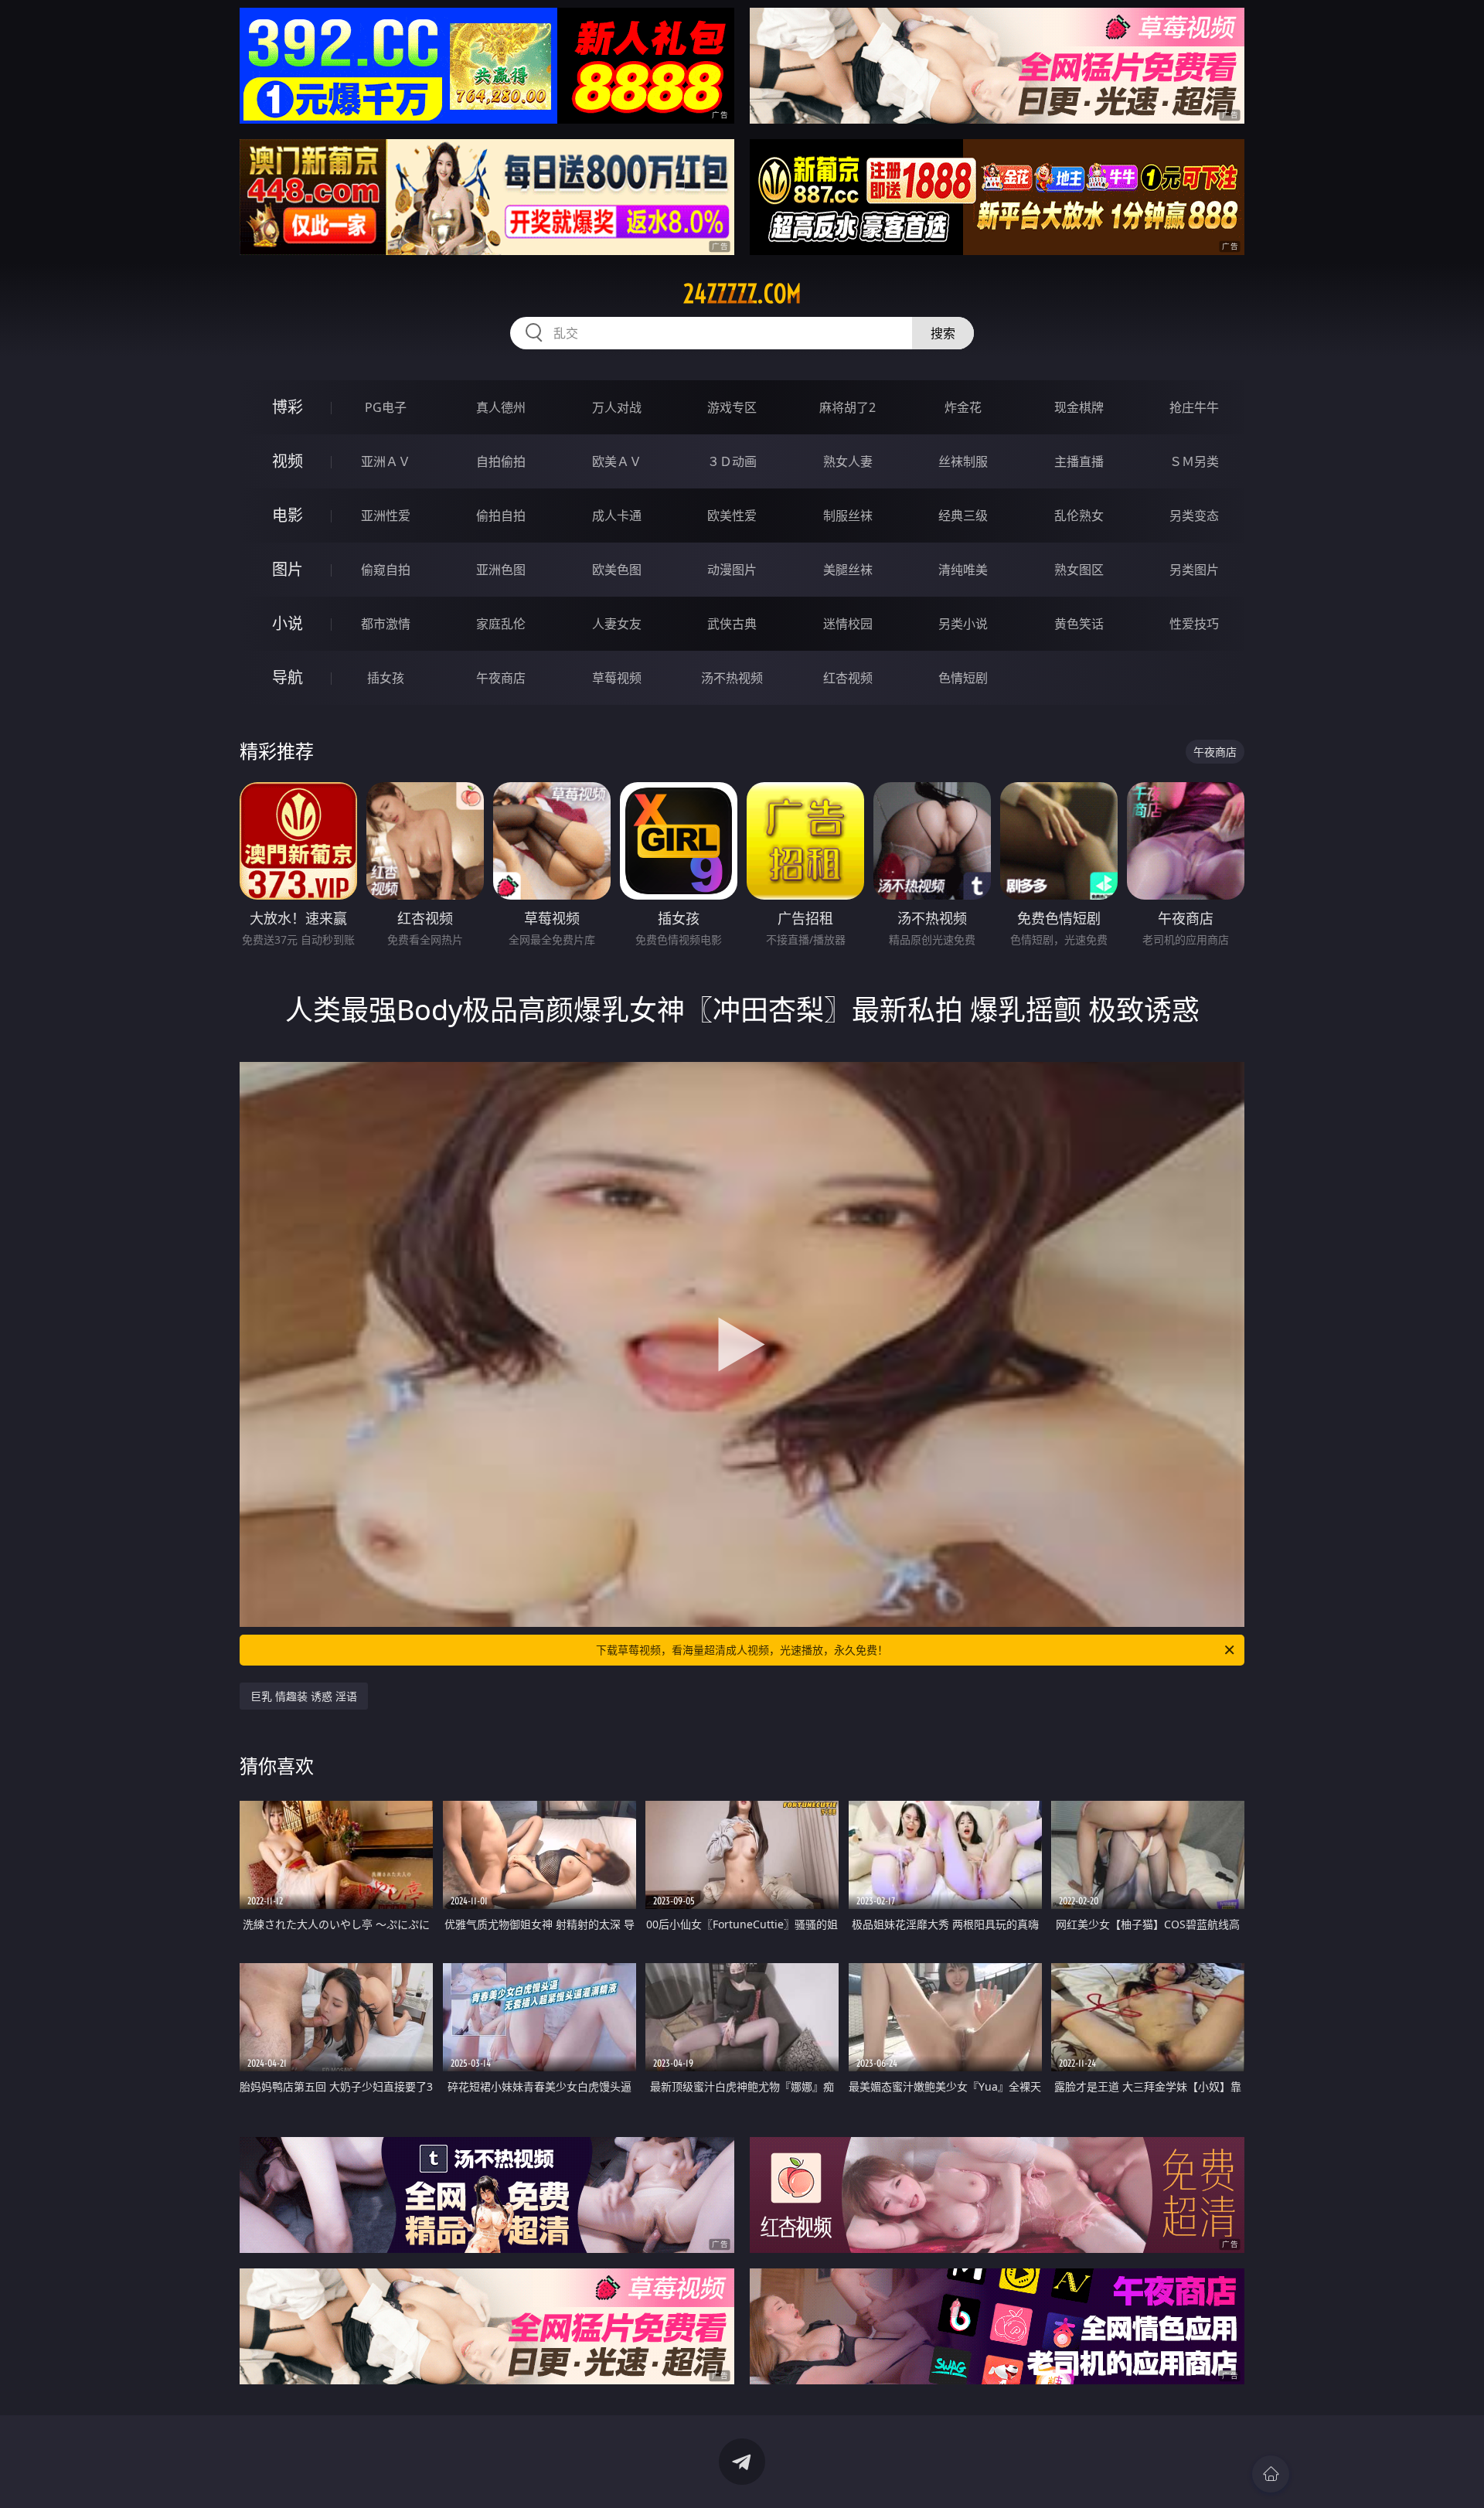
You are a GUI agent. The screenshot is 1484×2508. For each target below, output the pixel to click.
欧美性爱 (732, 516)
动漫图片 (732, 570)
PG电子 (386, 407)
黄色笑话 (1079, 624)
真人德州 (501, 407)
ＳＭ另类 (1194, 461)
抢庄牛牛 (1194, 407)
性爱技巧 (1194, 624)
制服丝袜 (848, 516)
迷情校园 (848, 624)
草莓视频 (617, 678)
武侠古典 (732, 624)
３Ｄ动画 (732, 461)
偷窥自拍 (386, 570)
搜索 (943, 333)
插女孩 (386, 678)
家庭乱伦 (501, 624)
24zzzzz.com (742, 294)
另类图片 (1194, 570)
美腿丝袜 (848, 570)
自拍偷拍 (501, 461)
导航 (288, 677)
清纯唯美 (963, 570)
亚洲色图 (501, 570)
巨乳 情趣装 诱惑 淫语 (304, 1696)
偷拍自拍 (501, 516)
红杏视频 (848, 678)
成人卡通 (617, 516)
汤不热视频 (732, 678)
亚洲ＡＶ (386, 461)
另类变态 (1194, 516)
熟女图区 (1079, 570)
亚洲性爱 (386, 516)
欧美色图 (617, 570)
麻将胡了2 (848, 407)
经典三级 (963, 516)
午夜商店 (501, 678)
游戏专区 (732, 407)
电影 (288, 515)
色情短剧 (963, 678)
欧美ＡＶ (617, 461)
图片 (288, 569)
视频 (288, 461)
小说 (288, 623)
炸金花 (963, 407)
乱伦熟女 (1079, 516)
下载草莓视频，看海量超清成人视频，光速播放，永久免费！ (742, 1650)
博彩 (288, 407)
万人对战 (617, 407)
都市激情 (386, 624)
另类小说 (963, 624)
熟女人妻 (848, 461)
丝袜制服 (963, 461)
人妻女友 (617, 624)
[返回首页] (1271, 2474)
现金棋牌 (1079, 407)
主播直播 (1079, 461)
